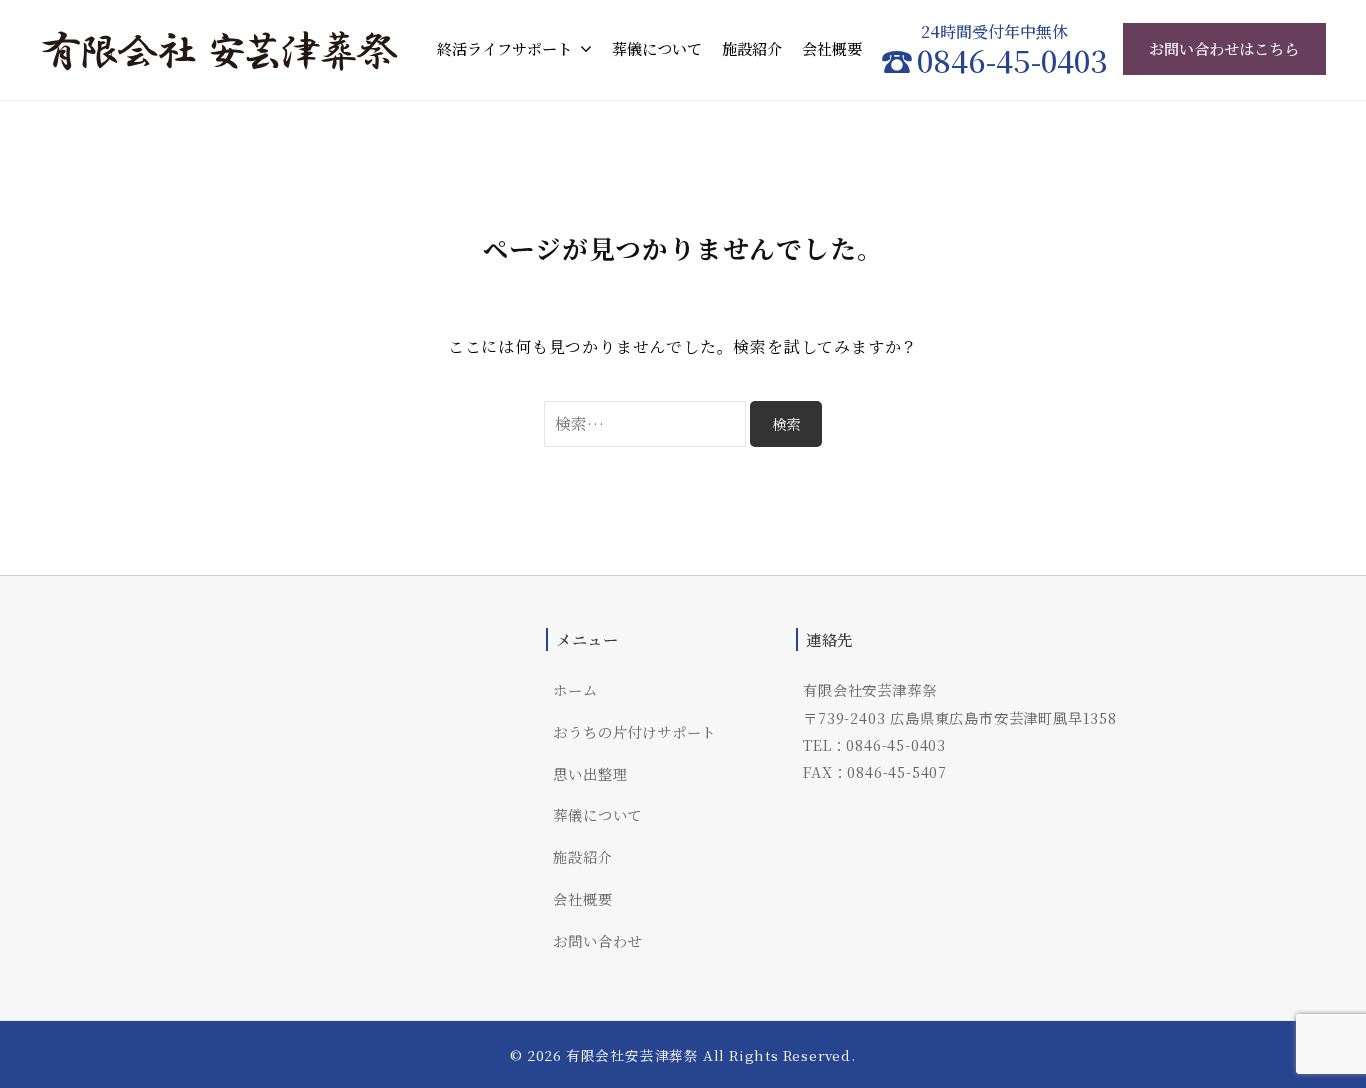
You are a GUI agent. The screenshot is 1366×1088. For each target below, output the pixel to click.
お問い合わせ (597, 940)
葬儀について (657, 48)
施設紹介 (752, 48)
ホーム (575, 689)
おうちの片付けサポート (634, 731)
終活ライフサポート (504, 48)
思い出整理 (590, 773)
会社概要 (832, 48)
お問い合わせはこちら (1224, 48)
